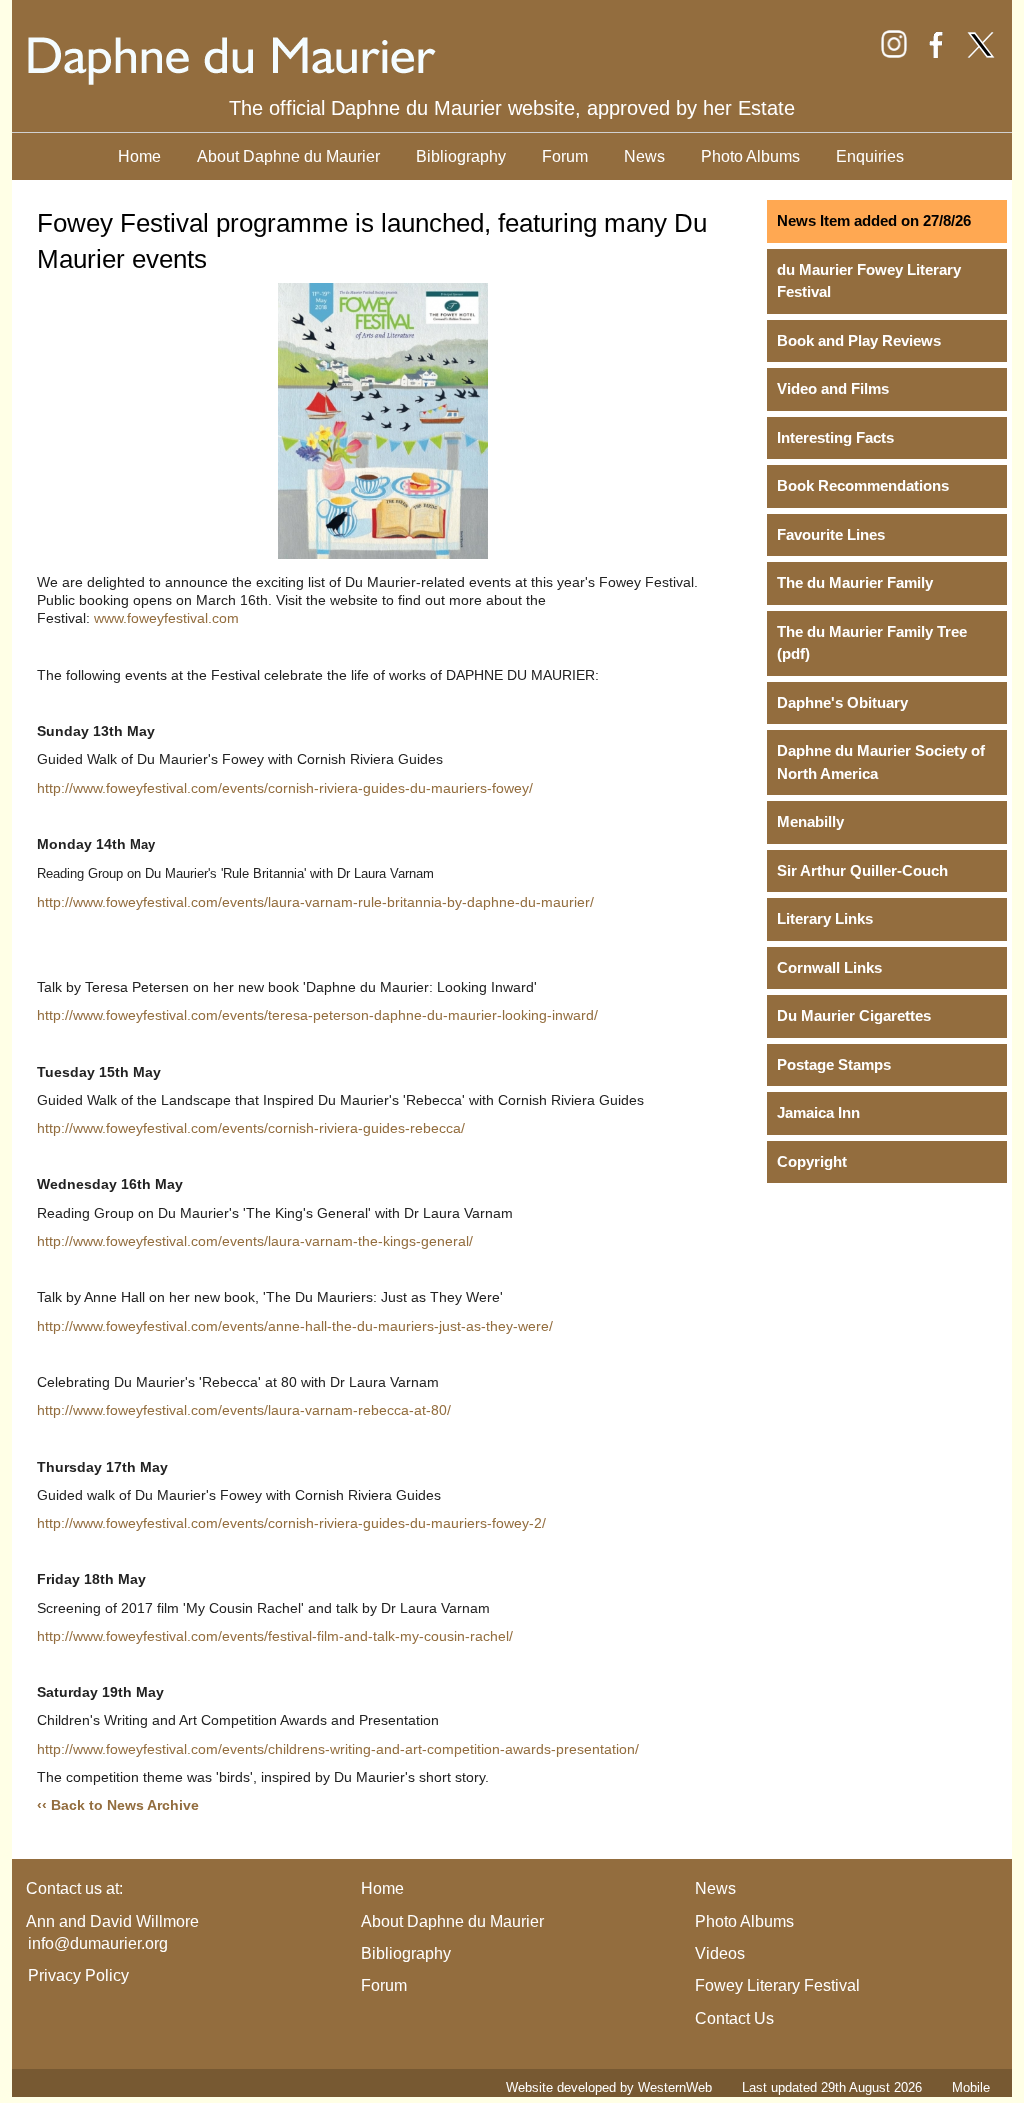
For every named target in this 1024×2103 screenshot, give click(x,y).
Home (139, 156)
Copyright (812, 1161)
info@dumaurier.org (98, 1943)
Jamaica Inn (818, 1112)
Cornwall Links (829, 967)
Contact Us (734, 2018)
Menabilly (810, 821)
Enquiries (870, 156)
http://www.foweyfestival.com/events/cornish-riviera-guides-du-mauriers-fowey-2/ (291, 1523)
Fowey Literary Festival (777, 1985)
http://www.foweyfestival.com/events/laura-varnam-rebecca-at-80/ (244, 1410)
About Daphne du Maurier (288, 156)
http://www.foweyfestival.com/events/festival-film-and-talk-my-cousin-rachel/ (275, 1636)
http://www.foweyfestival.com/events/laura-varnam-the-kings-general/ (255, 1241)
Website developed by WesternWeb (609, 2087)
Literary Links (825, 918)
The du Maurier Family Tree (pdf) (872, 643)
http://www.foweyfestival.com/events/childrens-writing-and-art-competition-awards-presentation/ (338, 1749)
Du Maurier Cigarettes (854, 1015)
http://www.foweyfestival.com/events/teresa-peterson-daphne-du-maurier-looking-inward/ (317, 1015)
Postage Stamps (834, 1064)
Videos (720, 1953)
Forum (565, 156)
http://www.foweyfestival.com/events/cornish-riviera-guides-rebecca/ (251, 1128)
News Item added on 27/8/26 (874, 220)
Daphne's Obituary (842, 702)
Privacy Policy (78, 1975)
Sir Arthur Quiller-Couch (862, 870)
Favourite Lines (831, 534)
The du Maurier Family (855, 582)
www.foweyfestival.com (166, 618)
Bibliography (461, 156)
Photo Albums (750, 156)
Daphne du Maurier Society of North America (881, 762)
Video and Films (833, 388)
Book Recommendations (863, 485)
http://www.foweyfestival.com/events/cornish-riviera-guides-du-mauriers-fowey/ (285, 788)
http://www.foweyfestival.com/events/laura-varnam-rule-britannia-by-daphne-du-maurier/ (315, 902)
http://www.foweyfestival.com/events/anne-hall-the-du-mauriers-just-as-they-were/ (295, 1326)
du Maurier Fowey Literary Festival (869, 281)
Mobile (971, 2087)
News (644, 156)
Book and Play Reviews (859, 340)
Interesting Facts (835, 437)
